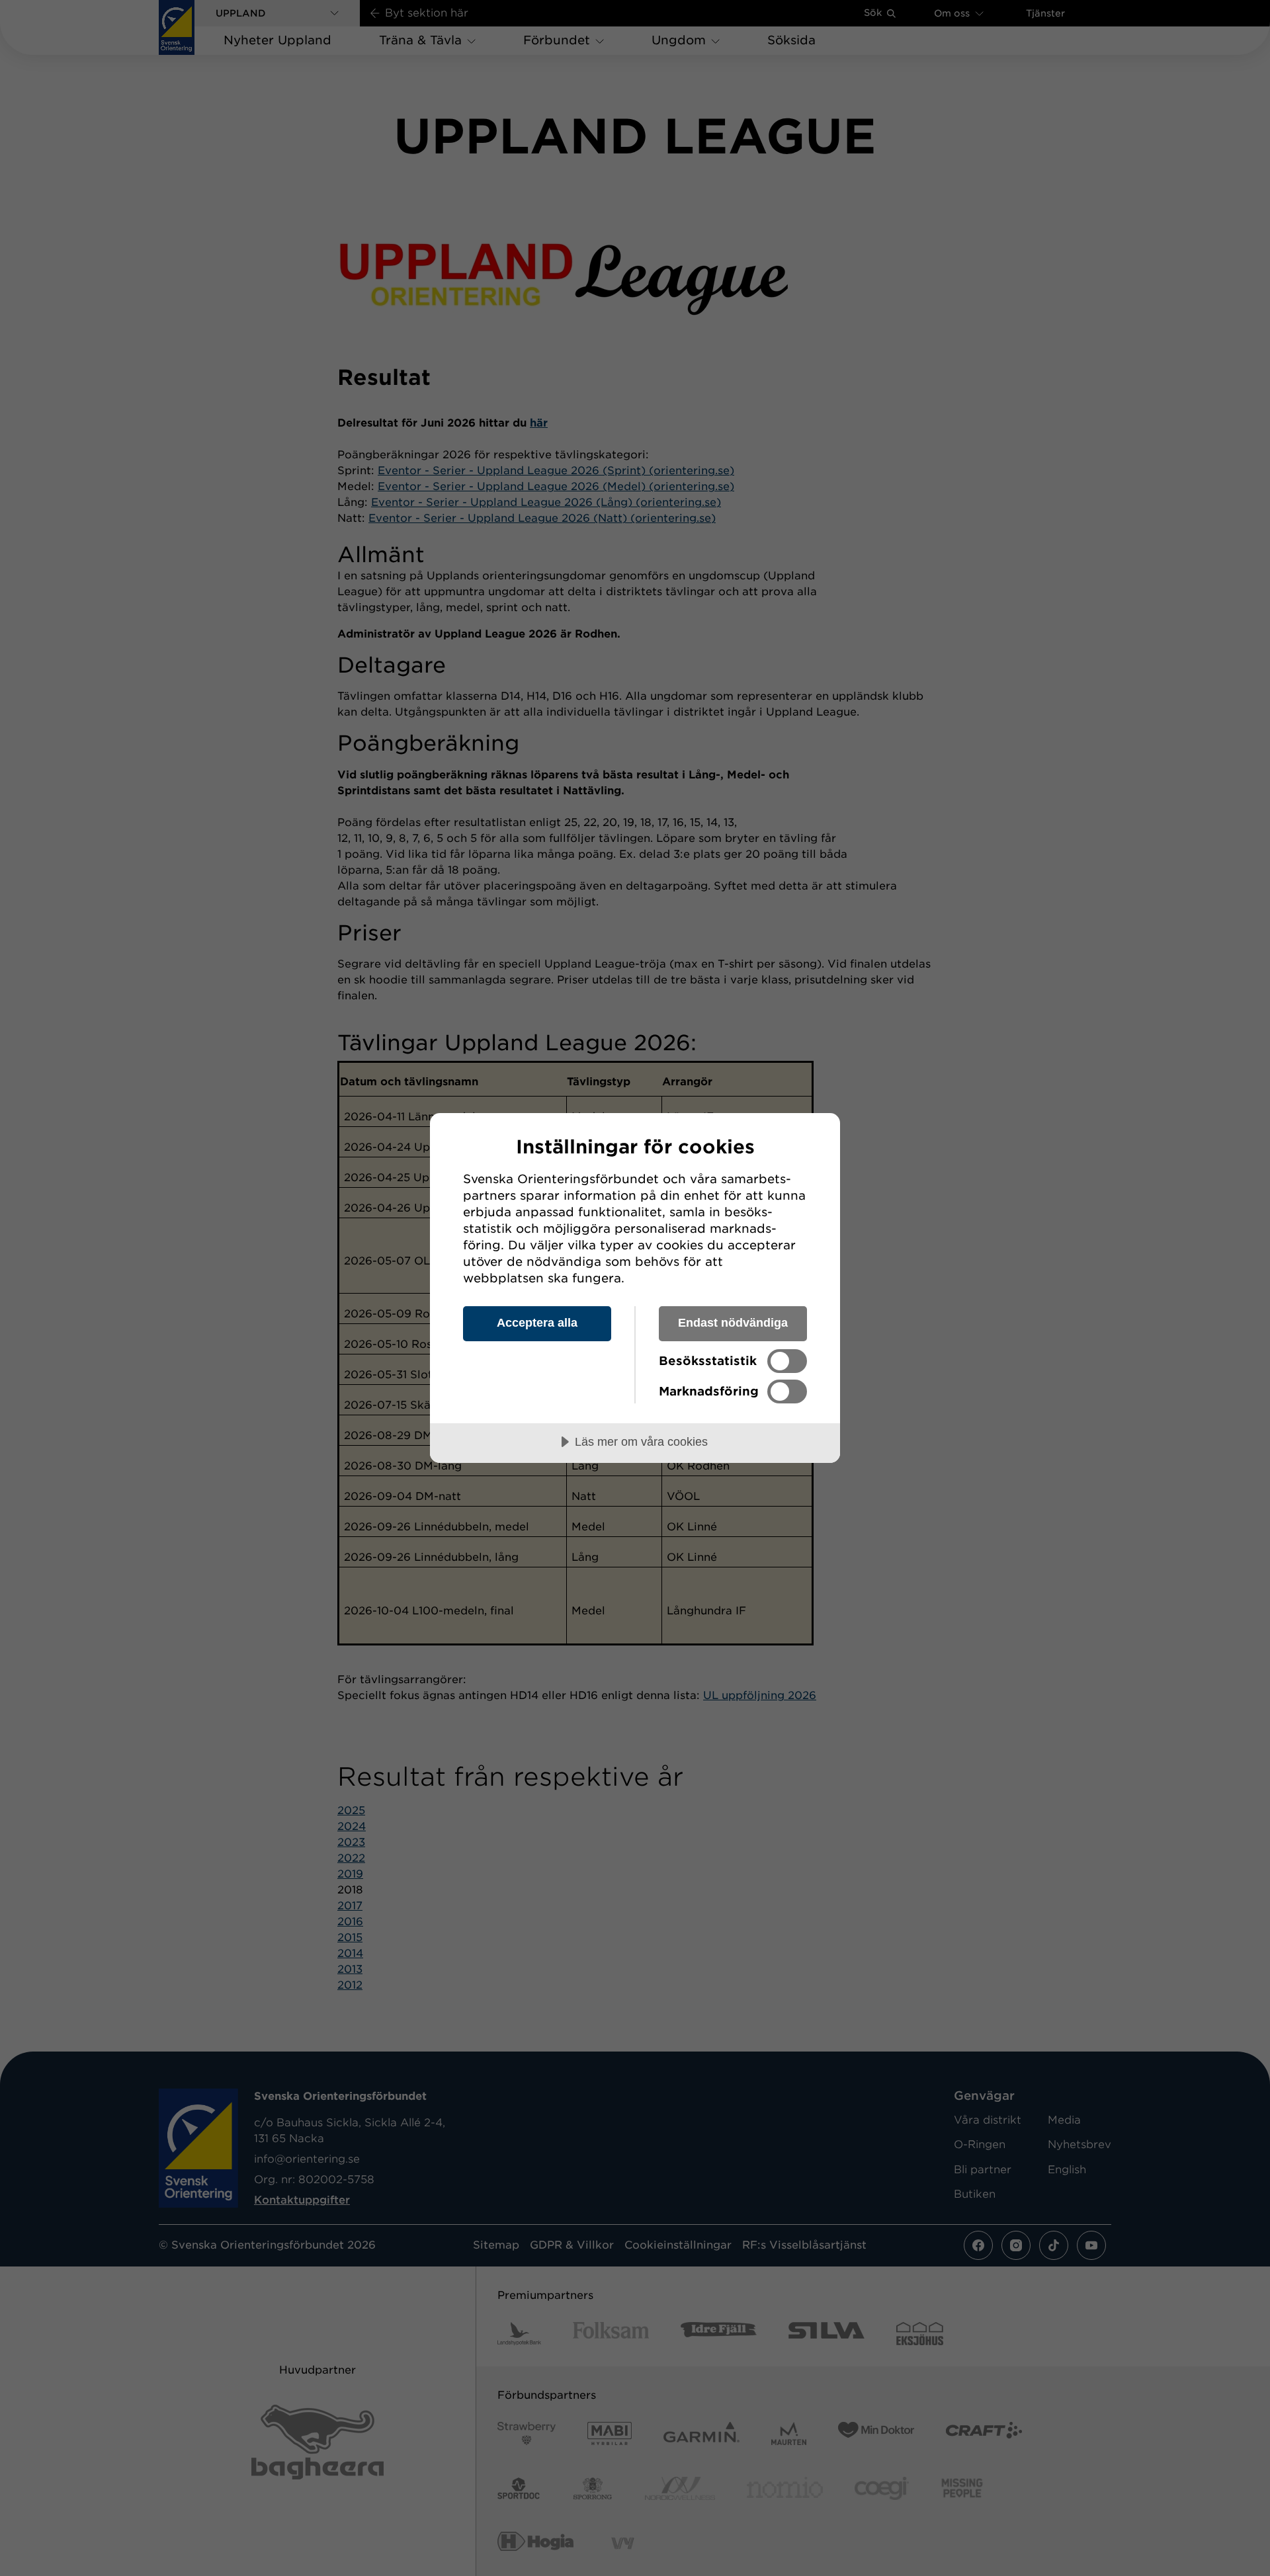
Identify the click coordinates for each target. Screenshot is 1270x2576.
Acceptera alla (537, 1323)
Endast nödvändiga (733, 1323)
